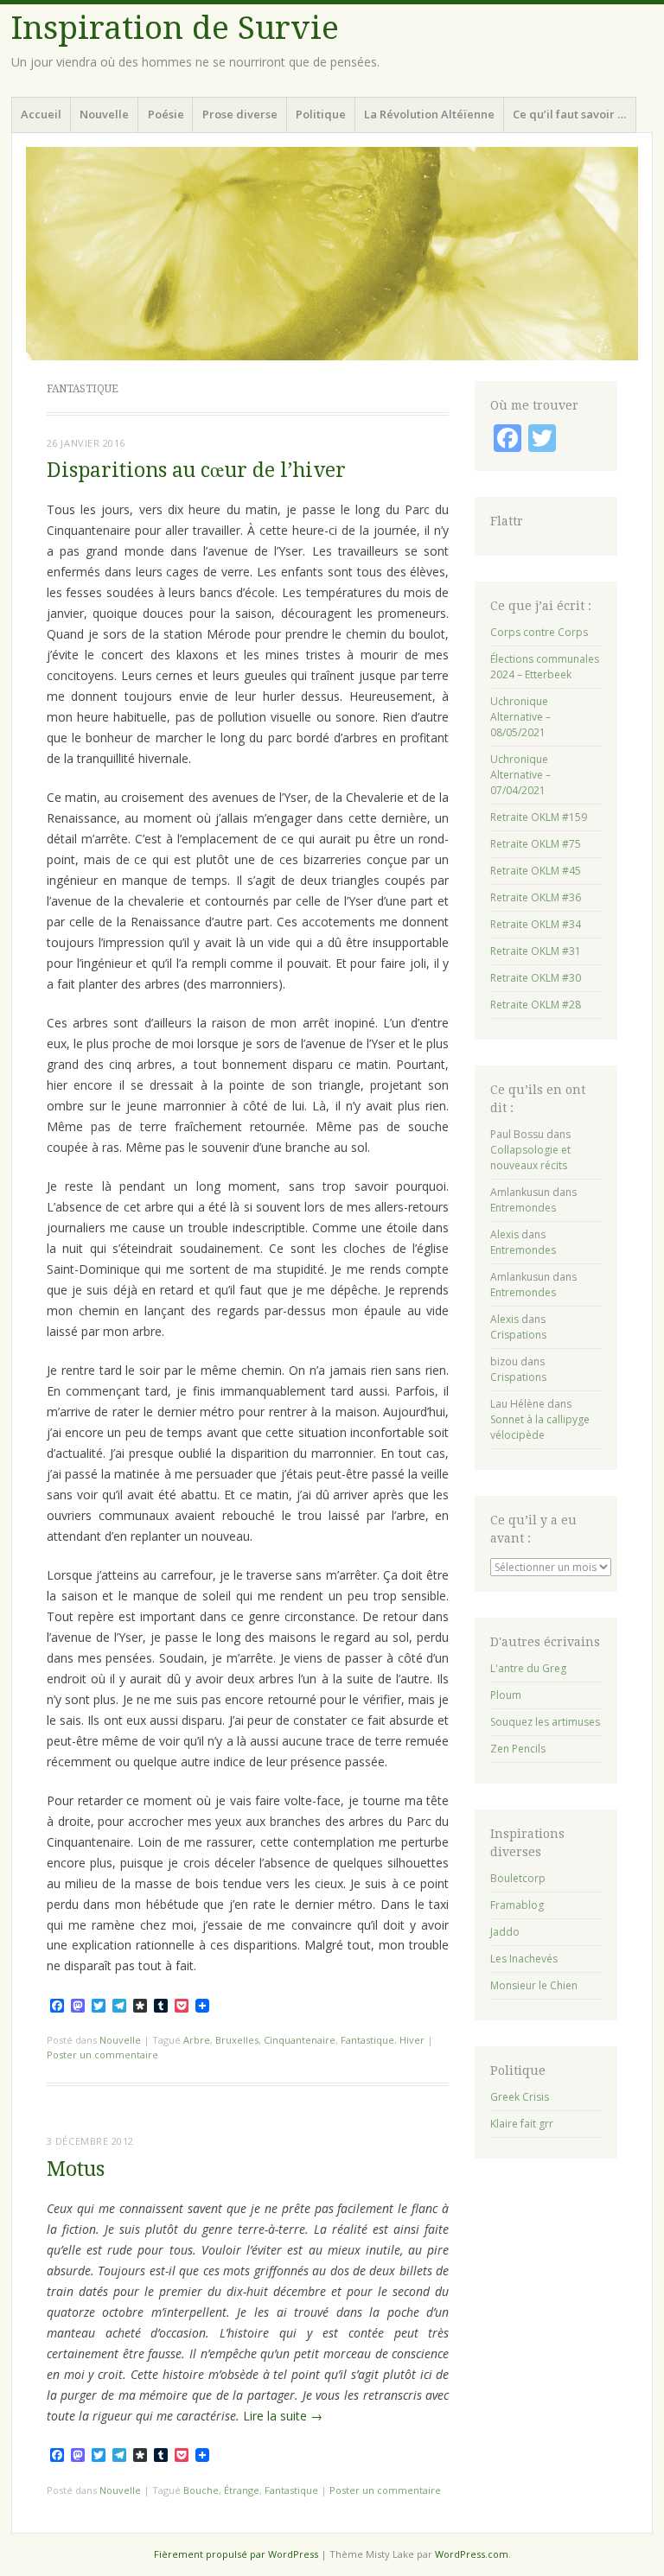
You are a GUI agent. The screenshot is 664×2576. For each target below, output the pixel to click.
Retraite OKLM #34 (536, 924)
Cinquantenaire (300, 2040)
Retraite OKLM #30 (536, 978)
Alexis (504, 1234)
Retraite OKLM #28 (536, 1005)
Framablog (517, 1905)
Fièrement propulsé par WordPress (236, 2554)
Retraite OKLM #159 (539, 817)
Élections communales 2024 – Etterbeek (545, 667)
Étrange (242, 2490)
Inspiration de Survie (175, 28)
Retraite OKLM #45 (536, 871)
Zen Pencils (518, 1749)
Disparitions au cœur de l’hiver (196, 471)
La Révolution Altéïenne (429, 114)
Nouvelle (104, 114)
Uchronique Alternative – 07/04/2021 (520, 775)
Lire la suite (283, 2416)
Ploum (506, 1695)
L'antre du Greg (528, 1668)
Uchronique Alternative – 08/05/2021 (520, 717)
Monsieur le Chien (534, 1985)
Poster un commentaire (102, 2054)
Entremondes (523, 1208)
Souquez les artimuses (545, 1722)
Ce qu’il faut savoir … (569, 114)
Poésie (166, 114)
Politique (321, 114)
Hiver (412, 2040)
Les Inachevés (524, 1959)
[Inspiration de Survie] (332, 253)
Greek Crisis (520, 2097)
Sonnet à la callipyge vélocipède (540, 1427)
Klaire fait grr (522, 2124)
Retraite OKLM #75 (536, 844)
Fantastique (367, 2040)
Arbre (197, 2040)
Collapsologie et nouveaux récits (530, 1158)
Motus (76, 2169)
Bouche (201, 2490)
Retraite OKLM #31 (536, 951)
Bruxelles (237, 2040)
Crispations (518, 1335)
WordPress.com (472, 2554)
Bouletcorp (518, 1878)
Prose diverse (240, 114)
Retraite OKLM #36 (536, 897)
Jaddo (505, 1932)
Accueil (41, 114)
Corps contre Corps (539, 632)
